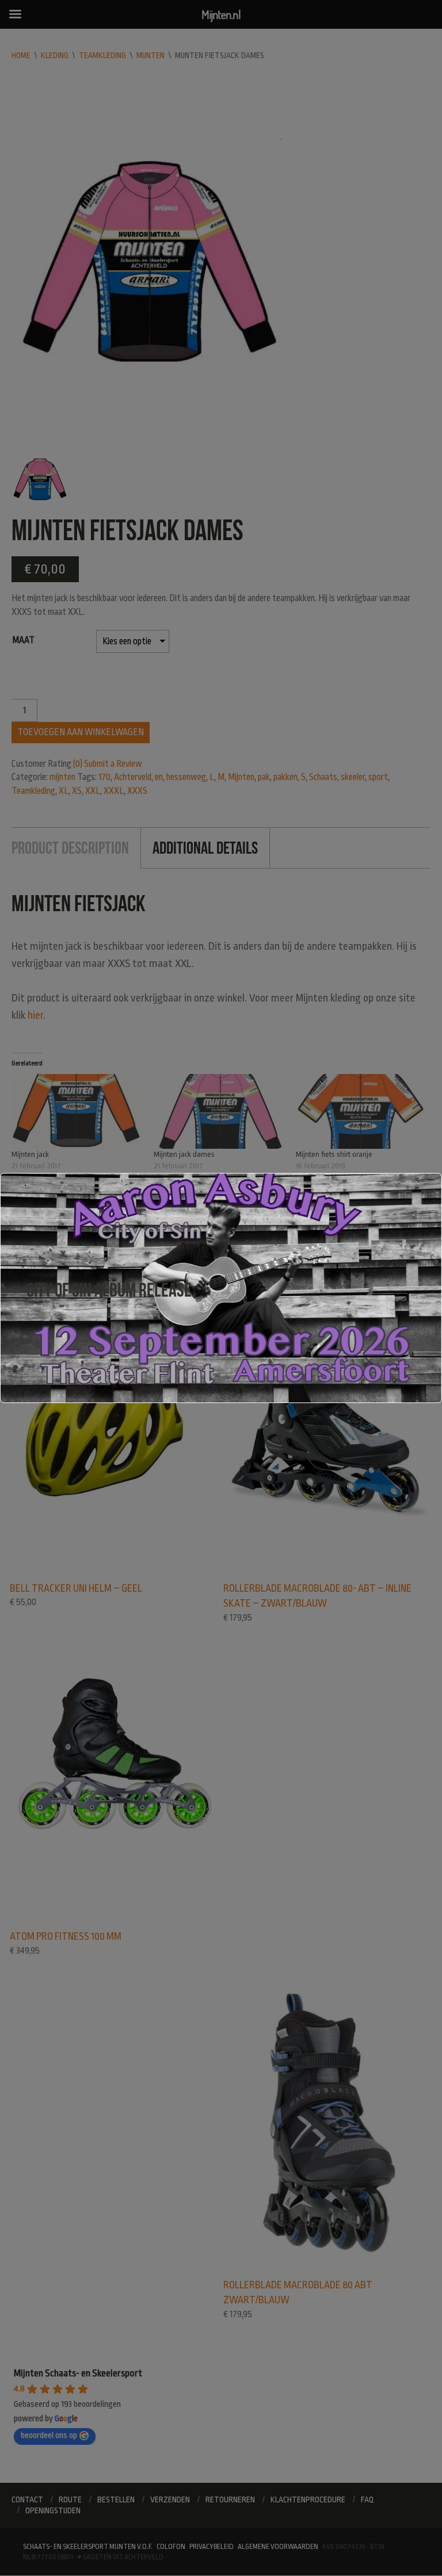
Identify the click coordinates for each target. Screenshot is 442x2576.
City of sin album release (109, 1290)
